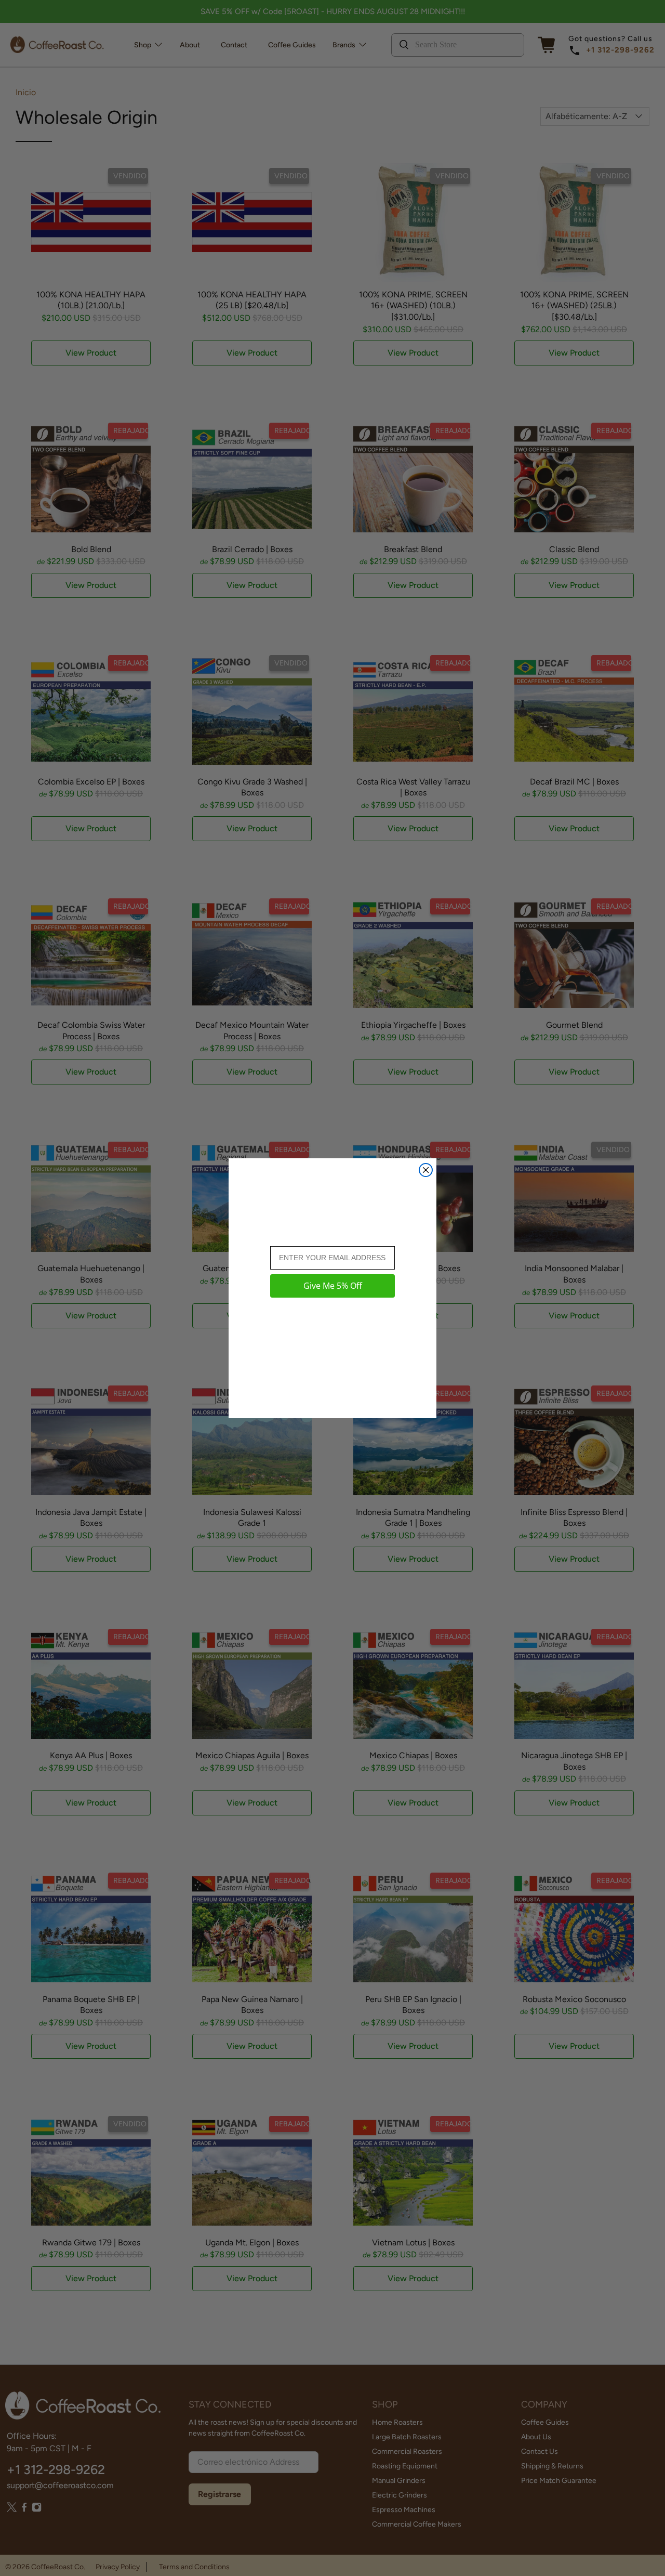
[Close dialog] (426, 1170)
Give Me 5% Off (333, 1286)
